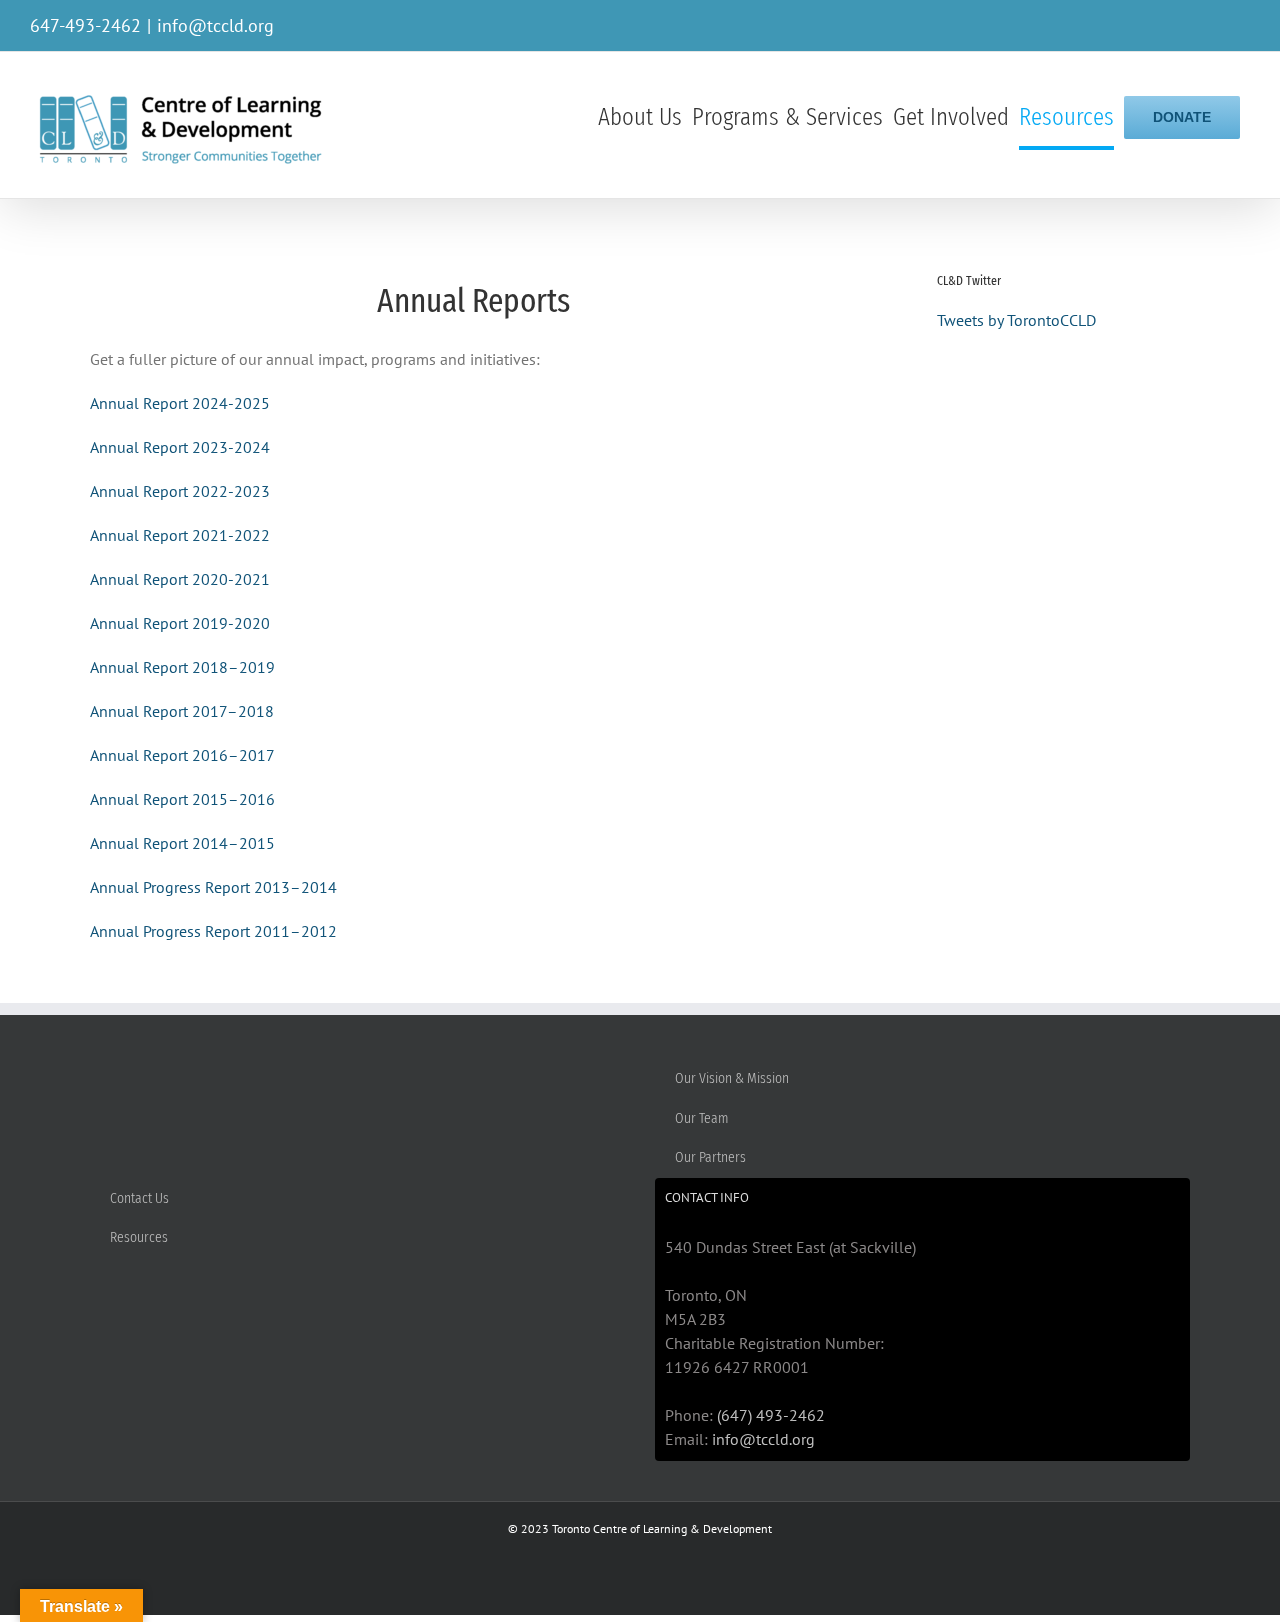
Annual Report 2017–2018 (182, 711)
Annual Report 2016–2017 (182, 755)
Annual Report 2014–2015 (182, 843)
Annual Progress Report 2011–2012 (213, 931)
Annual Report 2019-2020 (180, 623)
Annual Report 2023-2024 (180, 447)
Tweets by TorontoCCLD (1016, 320)
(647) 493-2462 (771, 1415)
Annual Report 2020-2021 (180, 579)
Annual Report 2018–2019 (182, 667)
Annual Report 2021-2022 (180, 535)
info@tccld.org (215, 25)
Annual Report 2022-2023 (180, 491)
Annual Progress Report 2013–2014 (213, 887)
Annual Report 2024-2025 (180, 403)
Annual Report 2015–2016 (182, 799)
